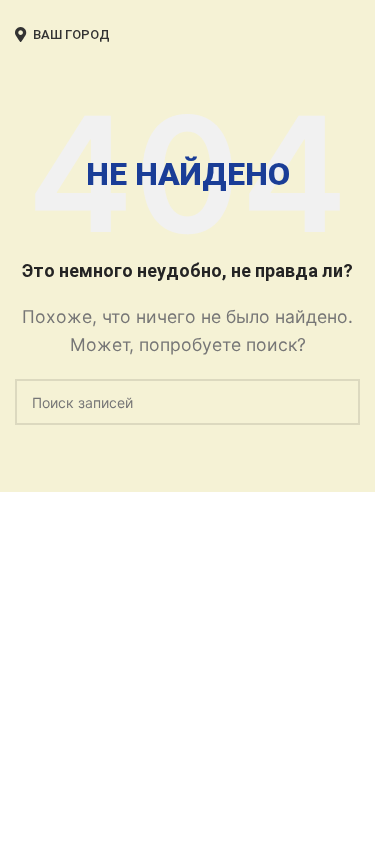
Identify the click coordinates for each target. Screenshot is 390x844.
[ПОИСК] (337, 402)
